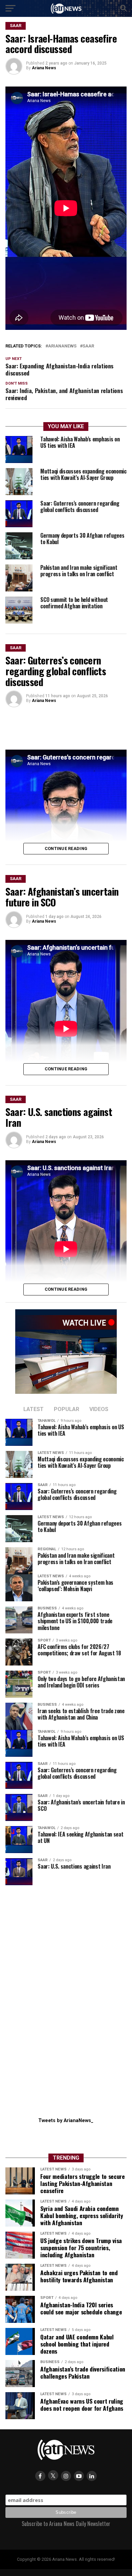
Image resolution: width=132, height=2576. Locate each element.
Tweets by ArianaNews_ (66, 2121)
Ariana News (44, 68)
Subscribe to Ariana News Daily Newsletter (66, 2524)
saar (88, 346)
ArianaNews (62, 346)
